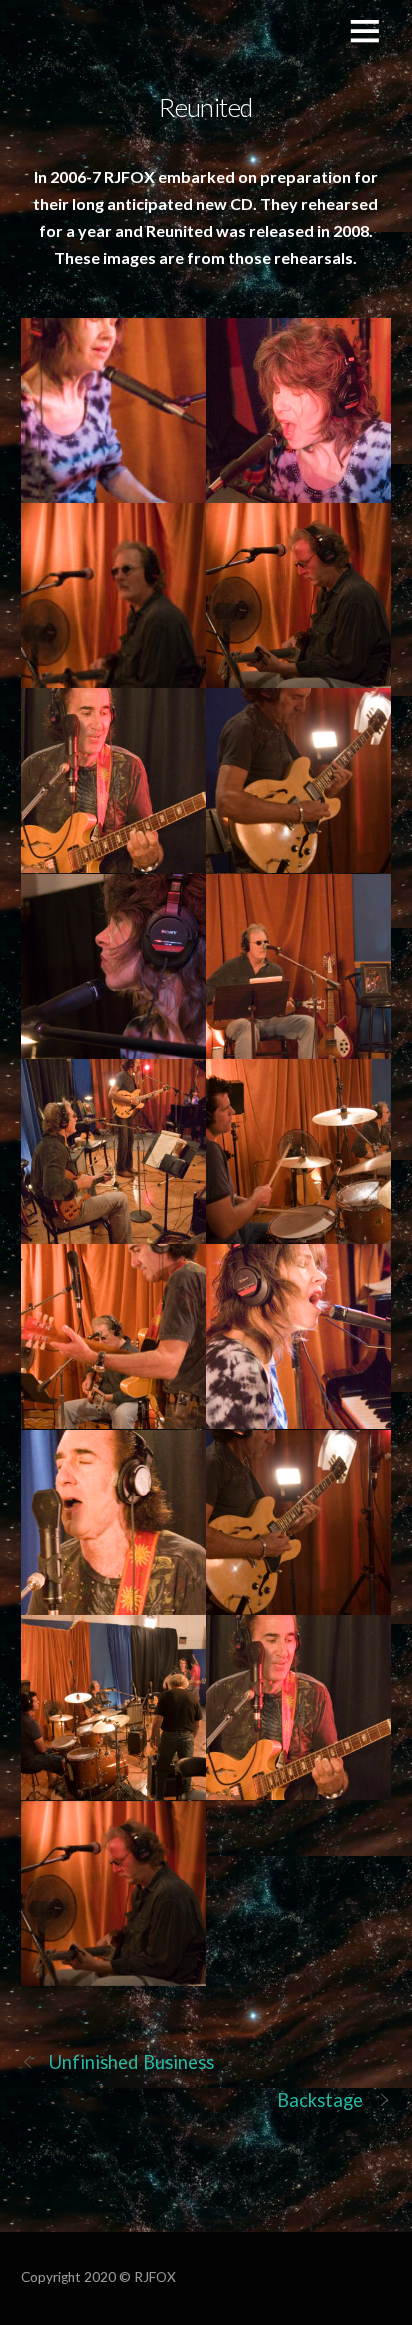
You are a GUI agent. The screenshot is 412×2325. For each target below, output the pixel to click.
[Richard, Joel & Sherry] (113, 1151)
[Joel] (298, 780)
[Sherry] (298, 410)
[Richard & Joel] (113, 1336)
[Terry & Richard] (298, 1151)
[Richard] (298, 595)
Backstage (320, 2100)
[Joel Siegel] (113, 780)
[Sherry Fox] (113, 410)
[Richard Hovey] (113, 595)
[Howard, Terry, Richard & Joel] (113, 1707)
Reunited (206, 107)
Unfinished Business (132, 2062)
